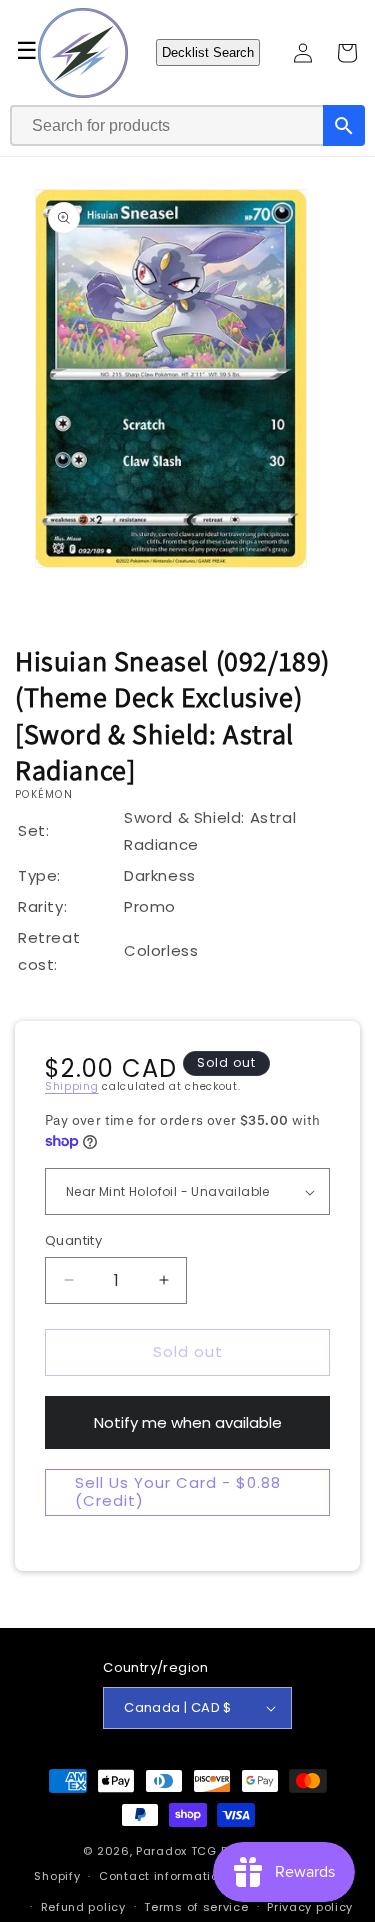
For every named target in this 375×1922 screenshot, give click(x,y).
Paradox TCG (176, 1851)
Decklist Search (208, 52)
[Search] (344, 125)
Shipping (72, 1086)
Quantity (73, 1240)
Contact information (162, 1876)
